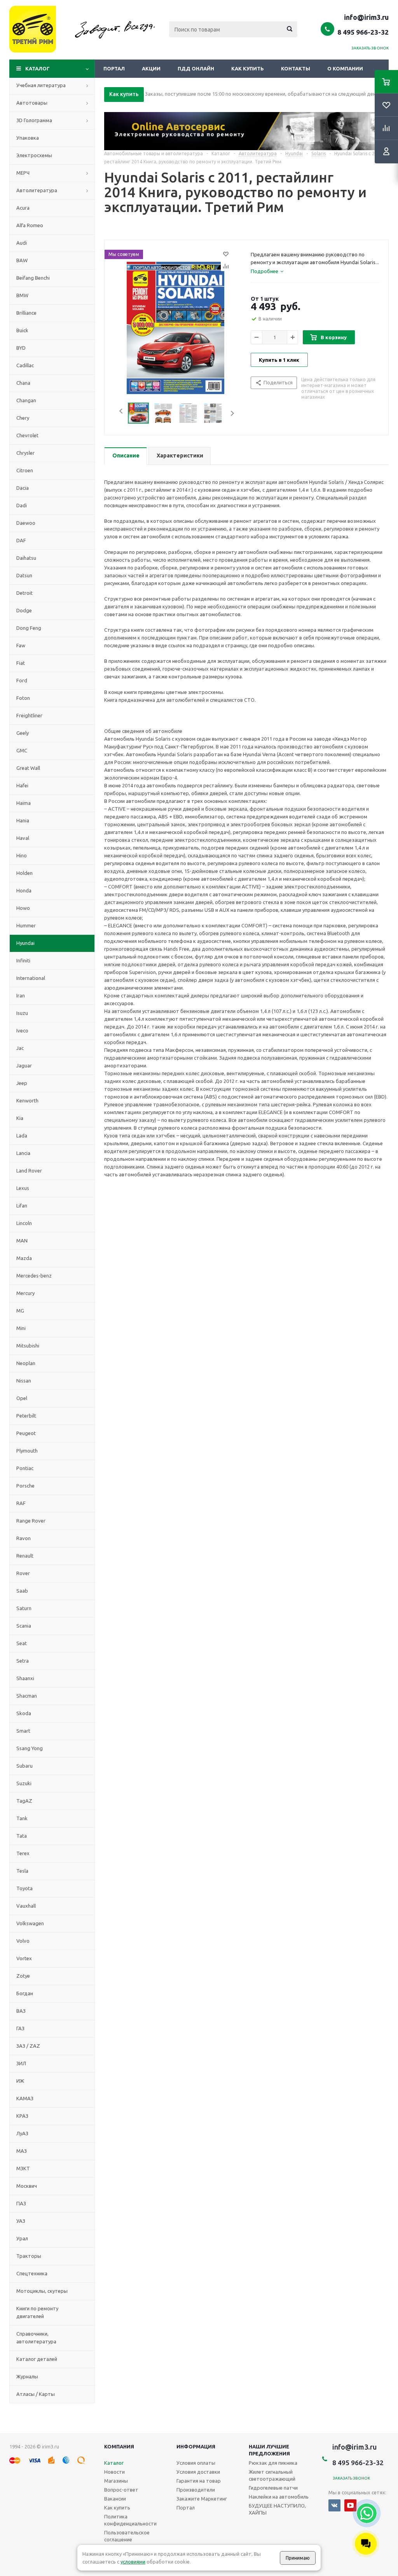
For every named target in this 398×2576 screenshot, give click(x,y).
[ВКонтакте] (334, 2505)
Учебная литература (41, 85)
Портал (114, 68)
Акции (151, 68)
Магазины (116, 2481)
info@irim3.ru (366, 17)
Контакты (296, 68)
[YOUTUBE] (350, 2505)
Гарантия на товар (199, 2481)
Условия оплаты (196, 2463)
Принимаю (298, 2558)
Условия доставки (198, 2472)
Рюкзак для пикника (273, 2463)
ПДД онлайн (196, 68)
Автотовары (32, 103)
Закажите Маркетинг (202, 2499)
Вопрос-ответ (121, 2490)
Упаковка (28, 138)
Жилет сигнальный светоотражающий (272, 2475)
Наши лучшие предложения (269, 2450)
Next (232, 413)
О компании (345, 68)
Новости (114, 2472)
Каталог (38, 68)
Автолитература (37, 190)
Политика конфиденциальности (130, 2520)
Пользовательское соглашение (127, 2536)
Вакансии (115, 2499)
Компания (119, 2446)
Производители (196, 2490)
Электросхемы (34, 155)
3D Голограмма (34, 120)
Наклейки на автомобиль (279, 2497)
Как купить (248, 68)
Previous (119, 413)
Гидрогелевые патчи (273, 2488)
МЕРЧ (23, 173)
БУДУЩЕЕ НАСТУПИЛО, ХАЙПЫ (277, 2509)
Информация (196, 2446)
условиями (133, 2562)
